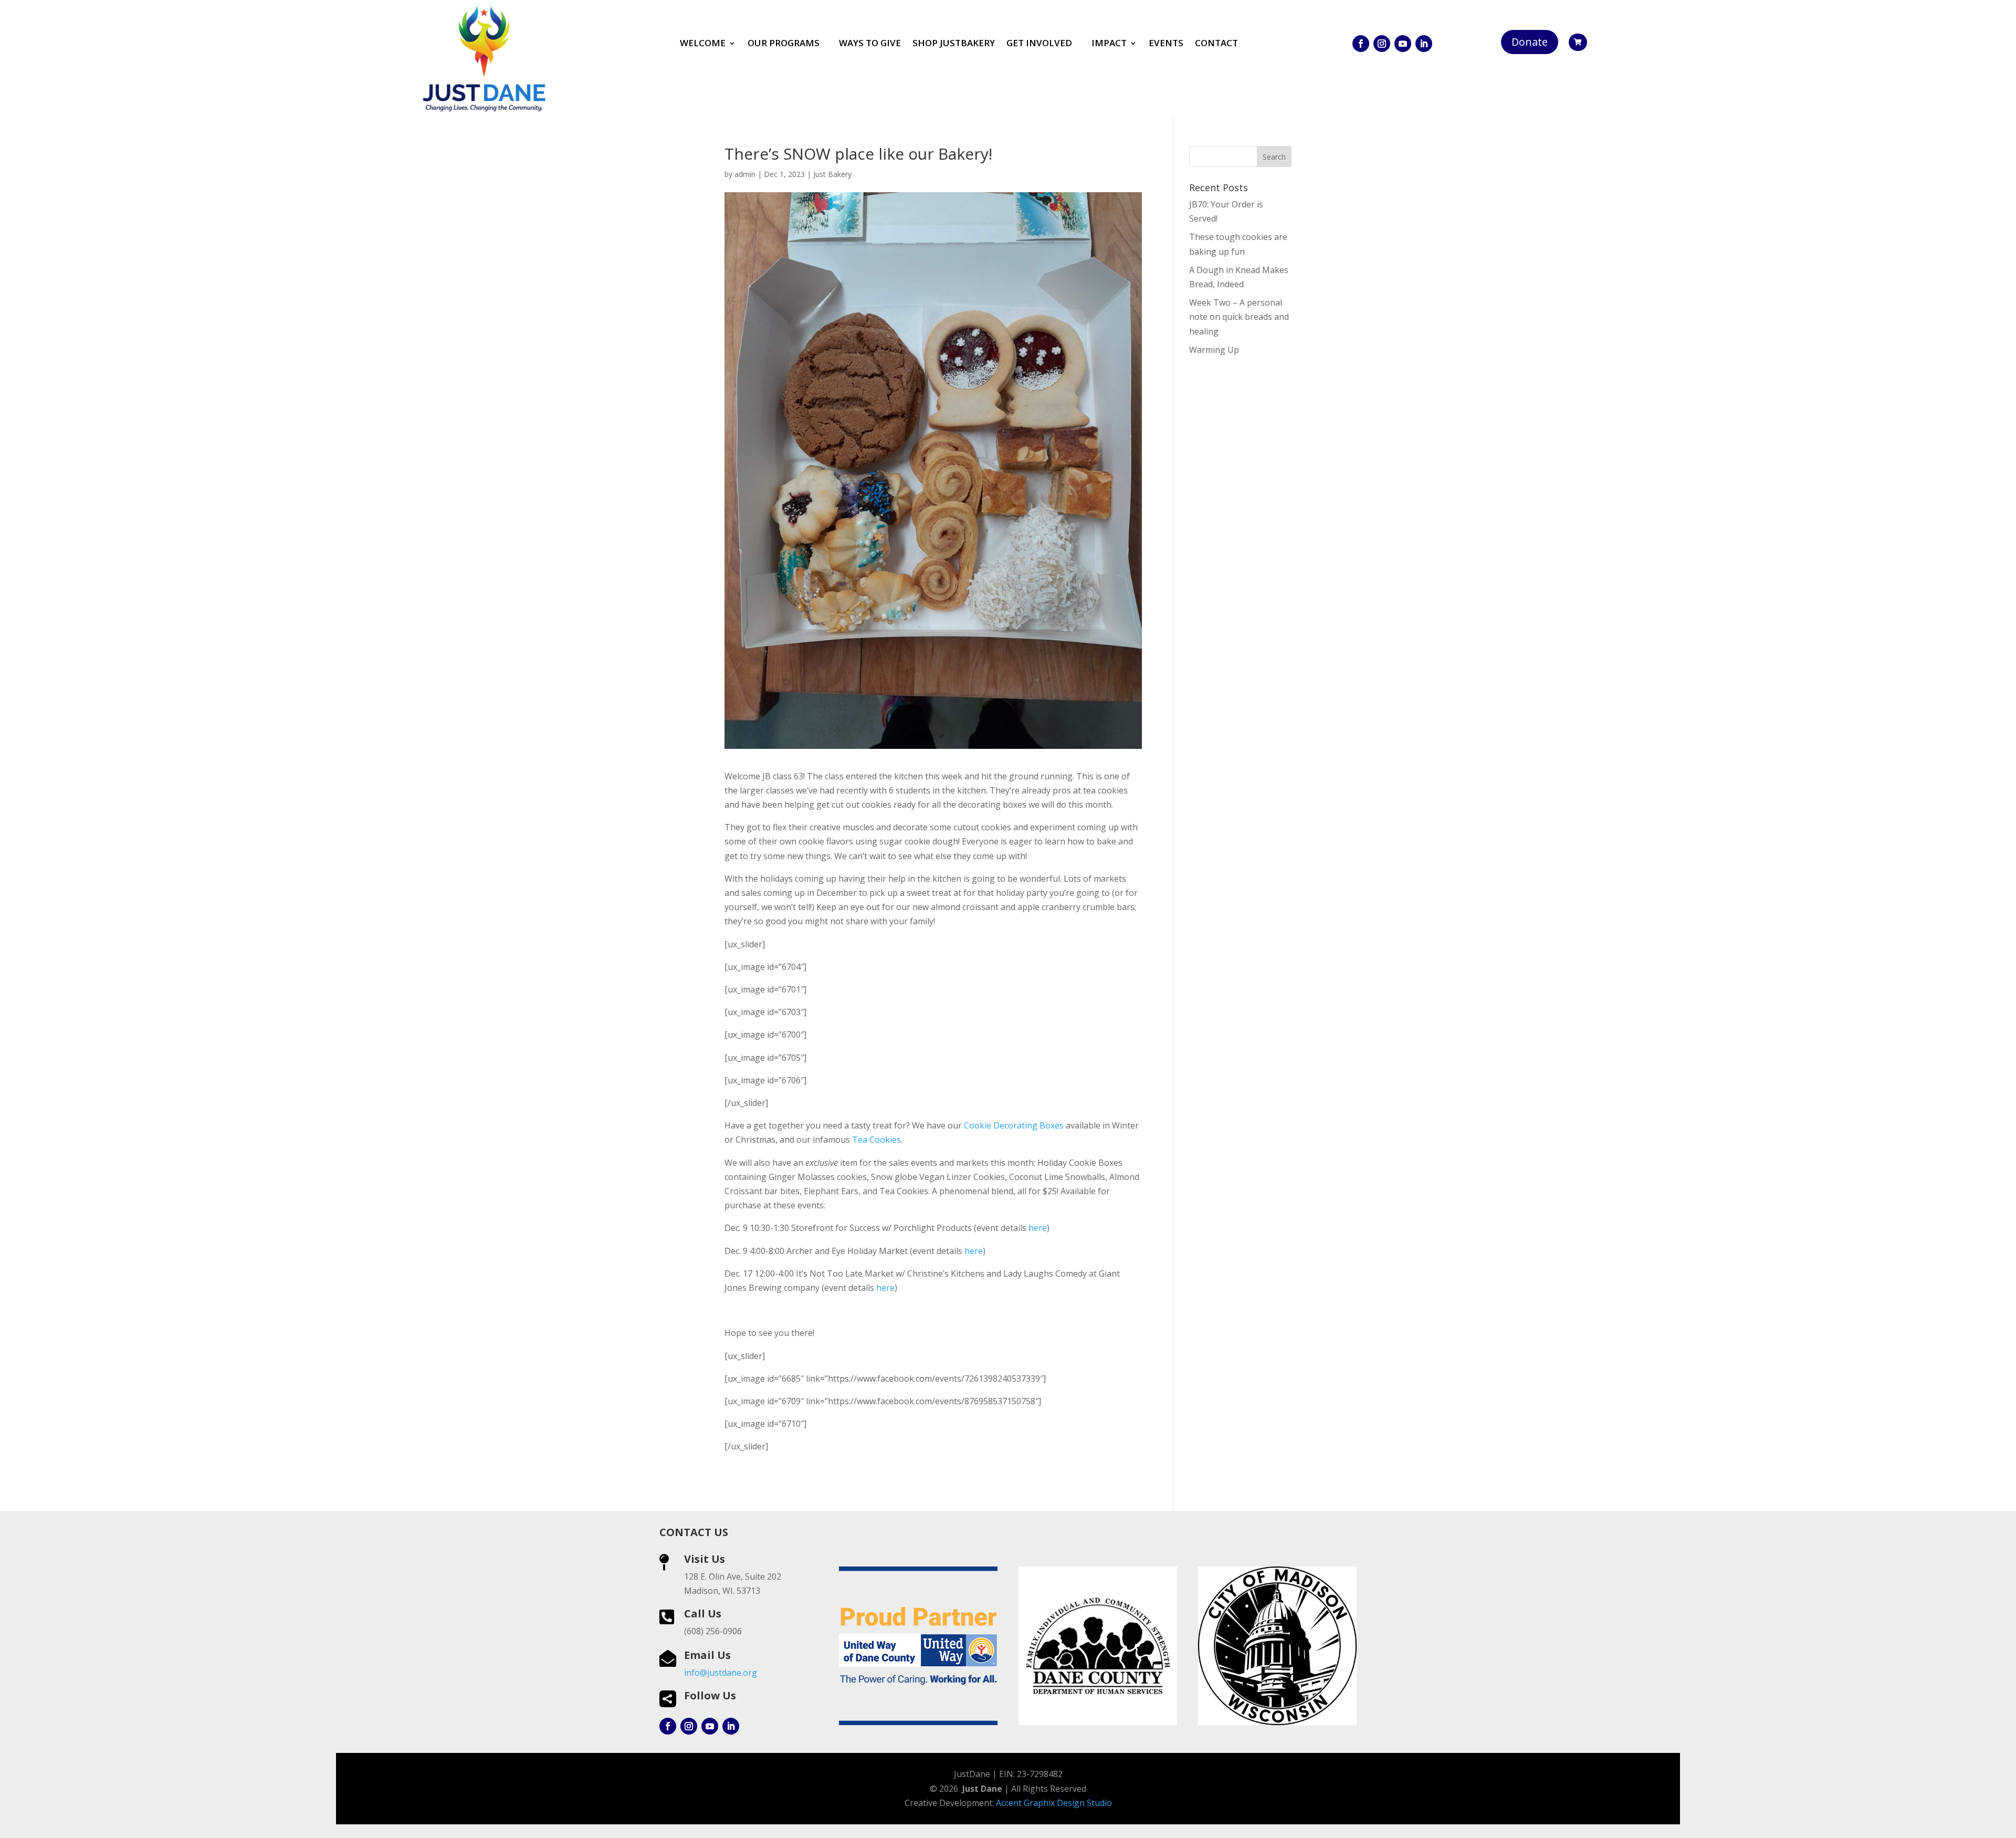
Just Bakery (832, 174)
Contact (1216, 44)
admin (745, 174)
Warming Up (1214, 350)
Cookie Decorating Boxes (1014, 1125)
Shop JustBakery (954, 44)
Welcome (703, 44)
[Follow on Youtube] (1403, 44)
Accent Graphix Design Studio (1054, 1803)
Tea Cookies (875, 1140)
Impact (1109, 44)
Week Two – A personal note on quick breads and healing (1239, 317)
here (1038, 1228)
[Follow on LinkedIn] (1424, 44)
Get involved (1039, 44)
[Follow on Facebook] (1361, 44)
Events (1166, 44)
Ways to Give (870, 44)
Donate (1530, 42)
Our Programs (784, 44)
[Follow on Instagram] (1382, 44)
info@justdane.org (721, 1673)
